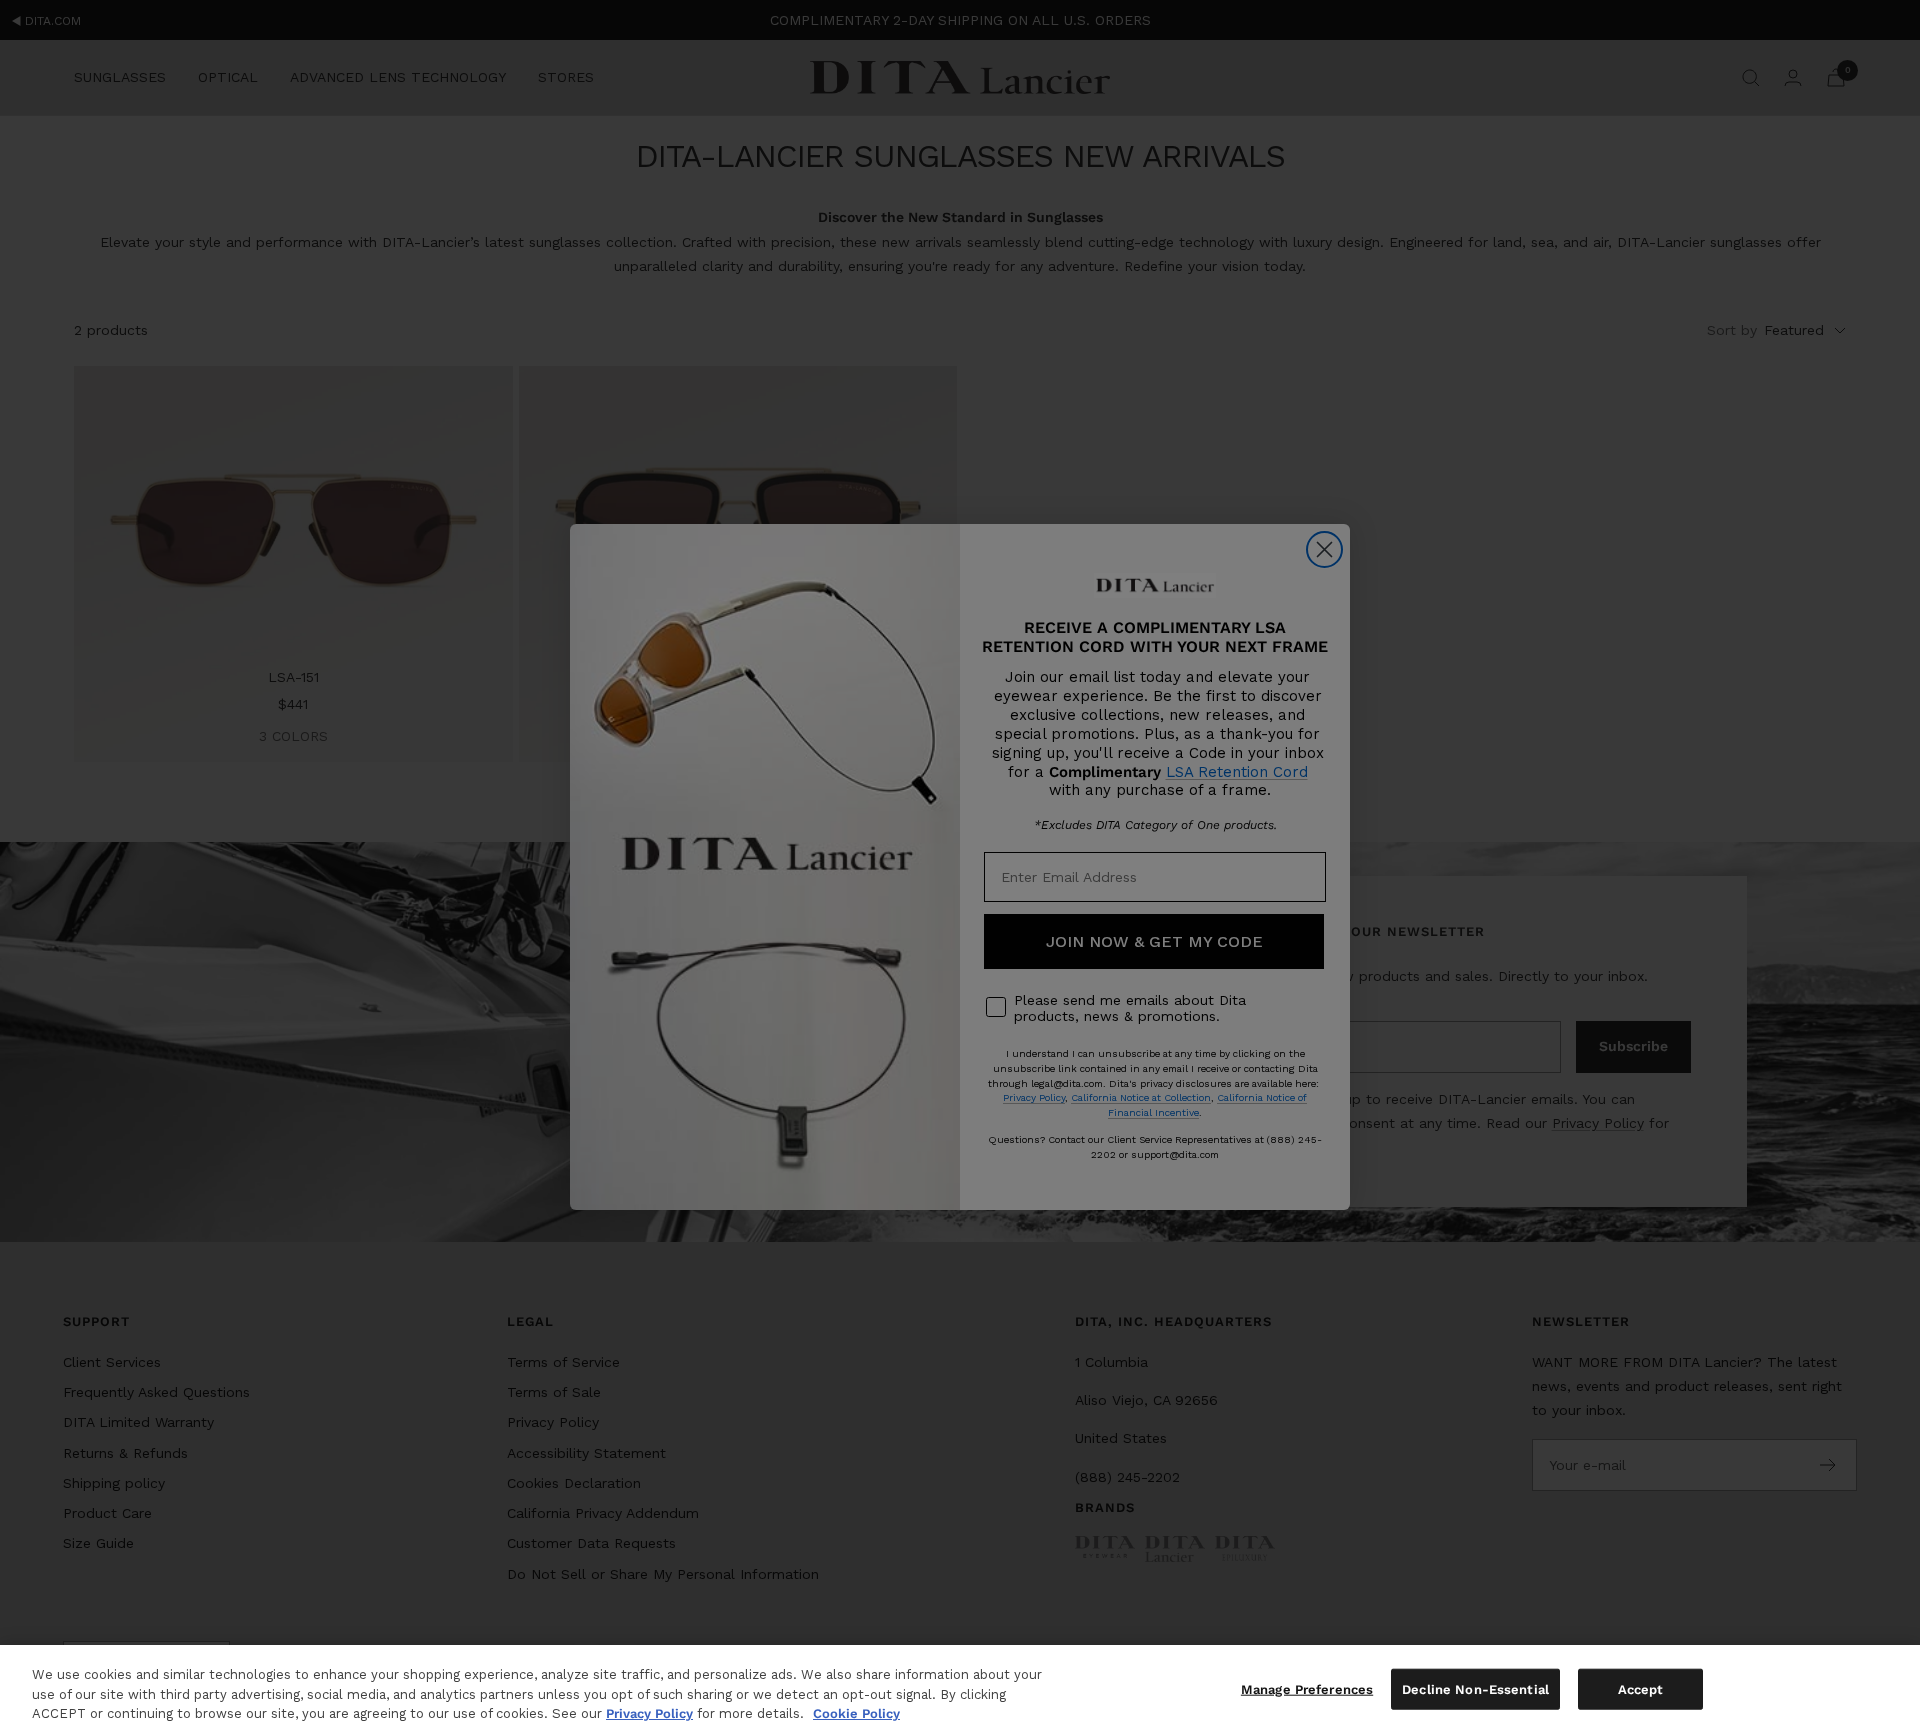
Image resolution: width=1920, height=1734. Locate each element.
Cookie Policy (856, 1713)
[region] (960, 1689)
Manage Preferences (1307, 1688)
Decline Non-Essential (1475, 1688)
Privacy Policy (649, 1713)
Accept (1641, 1688)
